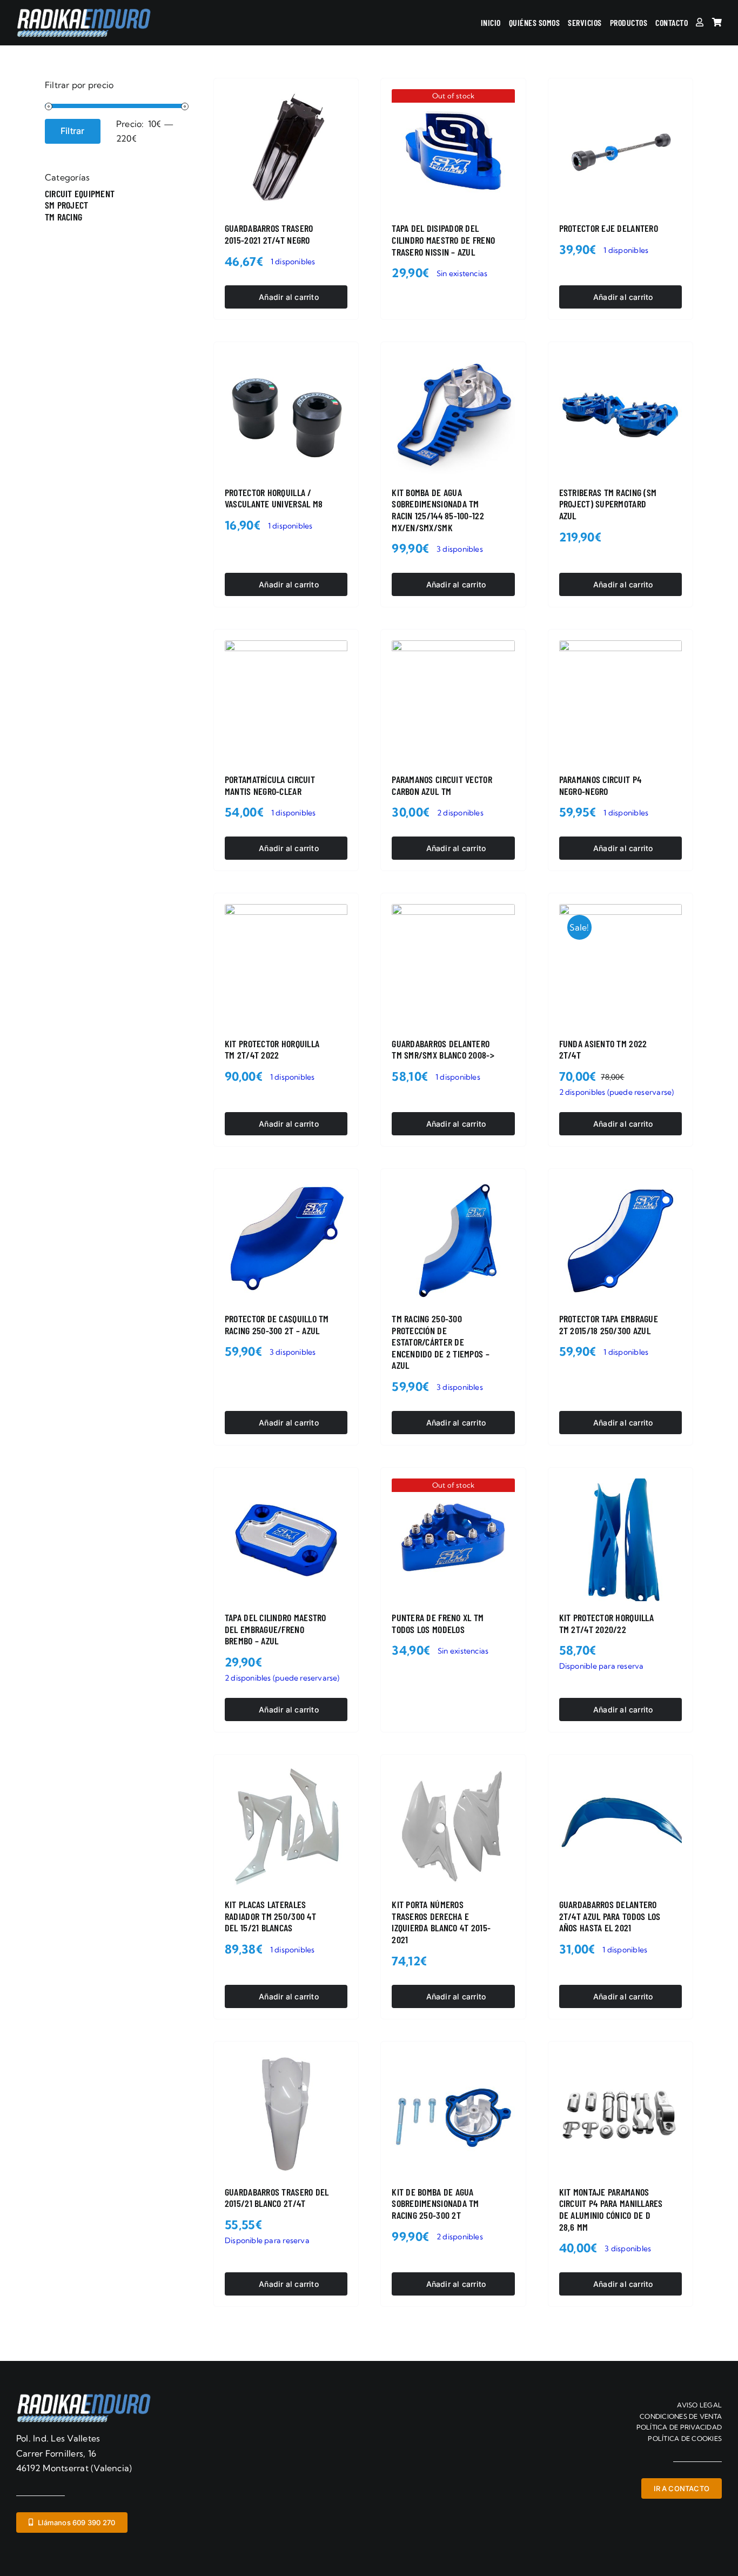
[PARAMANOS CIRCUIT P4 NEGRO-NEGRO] (620, 702)
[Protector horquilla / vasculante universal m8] (286, 414)
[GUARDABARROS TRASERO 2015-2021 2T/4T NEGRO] (286, 150)
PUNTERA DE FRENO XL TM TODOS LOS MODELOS (438, 1623)
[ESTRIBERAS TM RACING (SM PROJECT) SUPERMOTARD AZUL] (620, 414)
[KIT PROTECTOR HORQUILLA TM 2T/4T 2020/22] (620, 1540)
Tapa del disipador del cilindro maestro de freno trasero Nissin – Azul (443, 240)
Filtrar (73, 131)
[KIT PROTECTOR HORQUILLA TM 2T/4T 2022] (286, 965)
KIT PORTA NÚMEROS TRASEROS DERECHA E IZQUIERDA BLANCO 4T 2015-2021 (441, 1922)
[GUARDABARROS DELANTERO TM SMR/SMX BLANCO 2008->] (453, 965)
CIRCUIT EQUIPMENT (80, 193)
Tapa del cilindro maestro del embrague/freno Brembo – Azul (276, 1629)
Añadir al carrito (289, 297)
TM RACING (63, 217)
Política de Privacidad (679, 2427)
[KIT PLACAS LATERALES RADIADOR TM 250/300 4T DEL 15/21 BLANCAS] (286, 1827)
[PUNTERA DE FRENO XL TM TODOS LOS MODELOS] (453, 1540)
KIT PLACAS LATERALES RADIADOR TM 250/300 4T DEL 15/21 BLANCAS (270, 1916)
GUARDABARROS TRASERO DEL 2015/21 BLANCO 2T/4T (277, 2198)
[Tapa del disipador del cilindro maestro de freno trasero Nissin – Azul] (453, 150)
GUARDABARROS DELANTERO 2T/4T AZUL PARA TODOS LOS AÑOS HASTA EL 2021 (610, 1916)
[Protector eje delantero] (620, 150)
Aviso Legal (699, 2405)
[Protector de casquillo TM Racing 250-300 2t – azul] (286, 1241)
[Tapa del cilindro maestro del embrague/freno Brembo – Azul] (286, 1540)
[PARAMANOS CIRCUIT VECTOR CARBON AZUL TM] (453, 702)
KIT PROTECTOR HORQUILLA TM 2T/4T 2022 (272, 1049)
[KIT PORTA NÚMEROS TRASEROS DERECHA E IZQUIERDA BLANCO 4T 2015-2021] (453, 1827)
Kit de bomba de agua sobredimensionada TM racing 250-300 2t (435, 2203)
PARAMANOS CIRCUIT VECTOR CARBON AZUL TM (442, 785)
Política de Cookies (685, 2438)
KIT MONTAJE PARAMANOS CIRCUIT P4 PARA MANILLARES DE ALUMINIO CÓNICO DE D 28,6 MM (611, 2209)
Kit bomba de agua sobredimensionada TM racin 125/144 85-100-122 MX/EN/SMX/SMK (438, 510)
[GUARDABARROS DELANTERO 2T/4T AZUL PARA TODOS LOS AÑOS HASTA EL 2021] (620, 1827)
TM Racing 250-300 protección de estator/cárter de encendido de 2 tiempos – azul (440, 1342)
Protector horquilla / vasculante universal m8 (274, 498)
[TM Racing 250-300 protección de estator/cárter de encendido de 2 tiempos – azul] (453, 1241)
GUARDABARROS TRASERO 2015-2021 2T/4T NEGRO (269, 234)
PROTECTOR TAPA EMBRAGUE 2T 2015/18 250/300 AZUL (609, 1324)
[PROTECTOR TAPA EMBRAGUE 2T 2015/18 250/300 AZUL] (620, 1241)
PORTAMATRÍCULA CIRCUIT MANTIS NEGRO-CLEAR (270, 785)
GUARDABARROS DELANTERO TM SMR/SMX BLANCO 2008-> (443, 1049)
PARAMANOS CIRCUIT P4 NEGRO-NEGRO (600, 785)
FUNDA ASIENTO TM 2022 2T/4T (603, 1049)
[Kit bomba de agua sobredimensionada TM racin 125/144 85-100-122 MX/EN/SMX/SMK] (453, 414)
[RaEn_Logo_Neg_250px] (84, 12)
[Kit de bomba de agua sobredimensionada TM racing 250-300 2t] (453, 2114)
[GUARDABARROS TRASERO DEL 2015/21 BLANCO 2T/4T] (286, 2114)
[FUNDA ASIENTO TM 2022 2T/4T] (620, 965)
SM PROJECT (66, 205)
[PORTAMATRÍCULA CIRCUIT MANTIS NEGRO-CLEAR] (286, 702)
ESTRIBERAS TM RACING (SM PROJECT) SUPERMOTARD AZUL (608, 504)
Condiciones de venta (681, 2416)
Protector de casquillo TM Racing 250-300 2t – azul (277, 1324)
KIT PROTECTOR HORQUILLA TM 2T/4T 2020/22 (606, 1623)
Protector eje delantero (609, 228)
